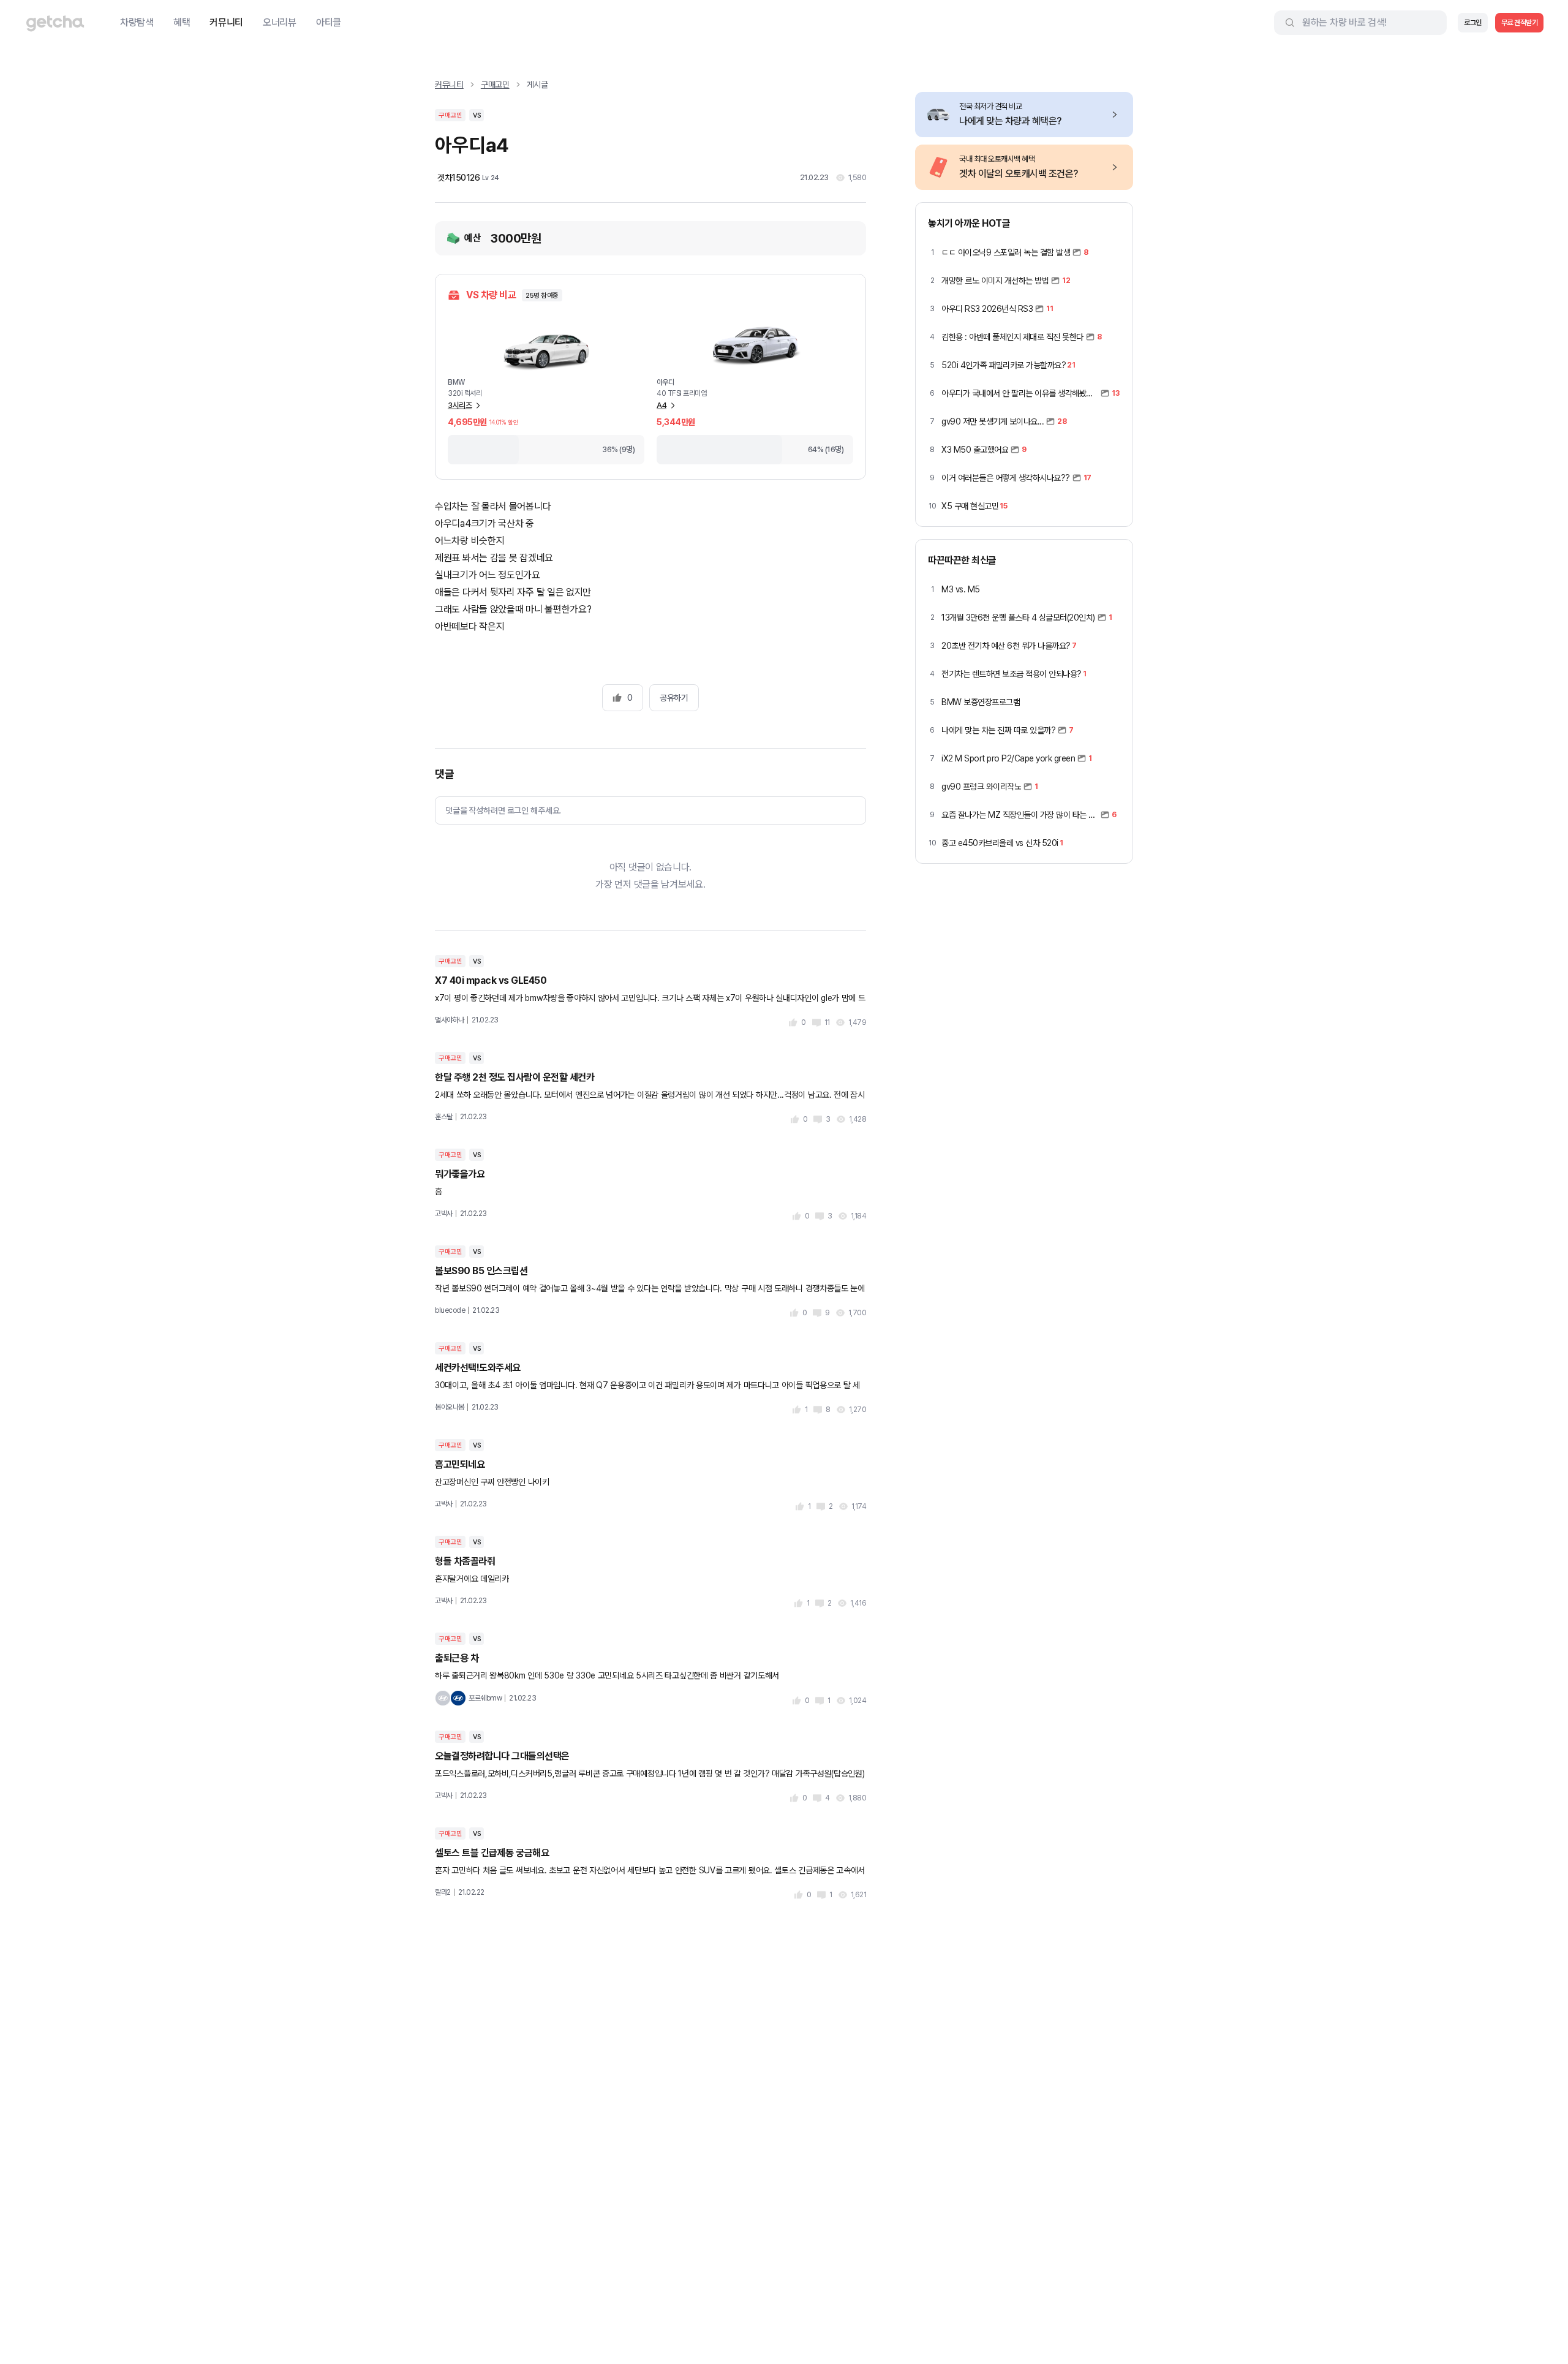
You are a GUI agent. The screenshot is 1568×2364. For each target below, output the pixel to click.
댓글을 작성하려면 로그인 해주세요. (503, 810)
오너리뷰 (280, 22)
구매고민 (495, 85)
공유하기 (674, 698)
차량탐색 (137, 22)
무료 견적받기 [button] (1520, 23)
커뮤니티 (226, 22)
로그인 (1473, 23)
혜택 (182, 22)
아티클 (329, 22)
